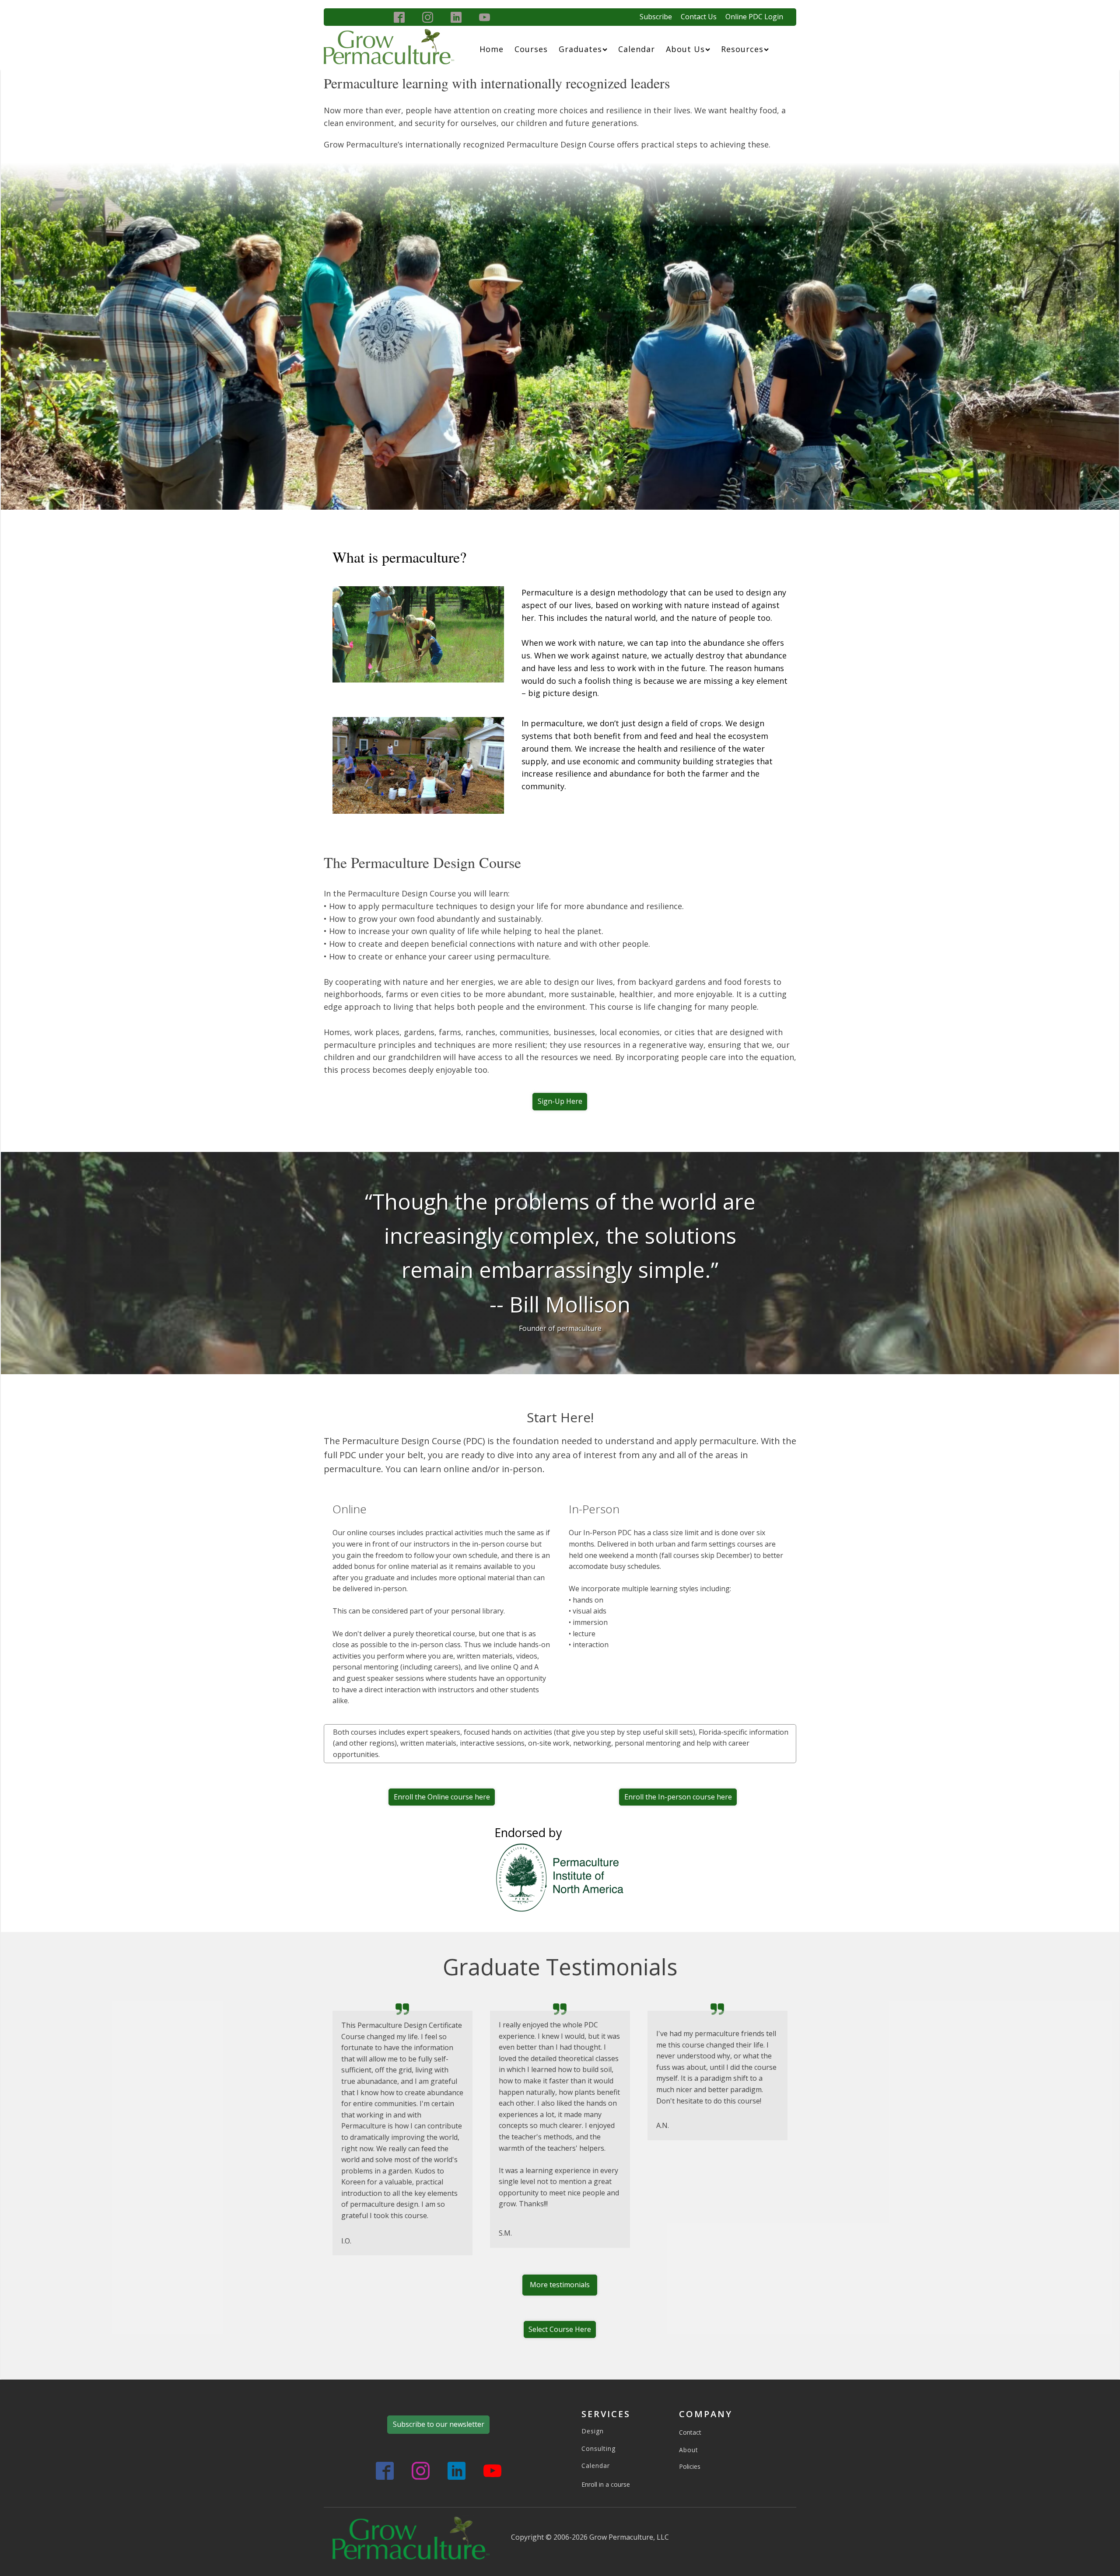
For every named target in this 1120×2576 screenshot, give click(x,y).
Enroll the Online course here (442, 1797)
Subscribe (656, 17)
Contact (690, 2432)
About (689, 2450)
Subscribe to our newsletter (439, 2424)
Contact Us (699, 17)
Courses (531, 49)
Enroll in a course (606, 2484)
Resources (742, 49)
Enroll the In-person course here (678, 1797)
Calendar (637, 49)
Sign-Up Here (560, 1101)
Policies (690, 2466)
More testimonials (560, 2285)
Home (492, 49)
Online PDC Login (754, 17)
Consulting (598, 2448)
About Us (685, 49)
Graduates (580, 49)
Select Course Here (560, 2329)
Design (593, 2431)
